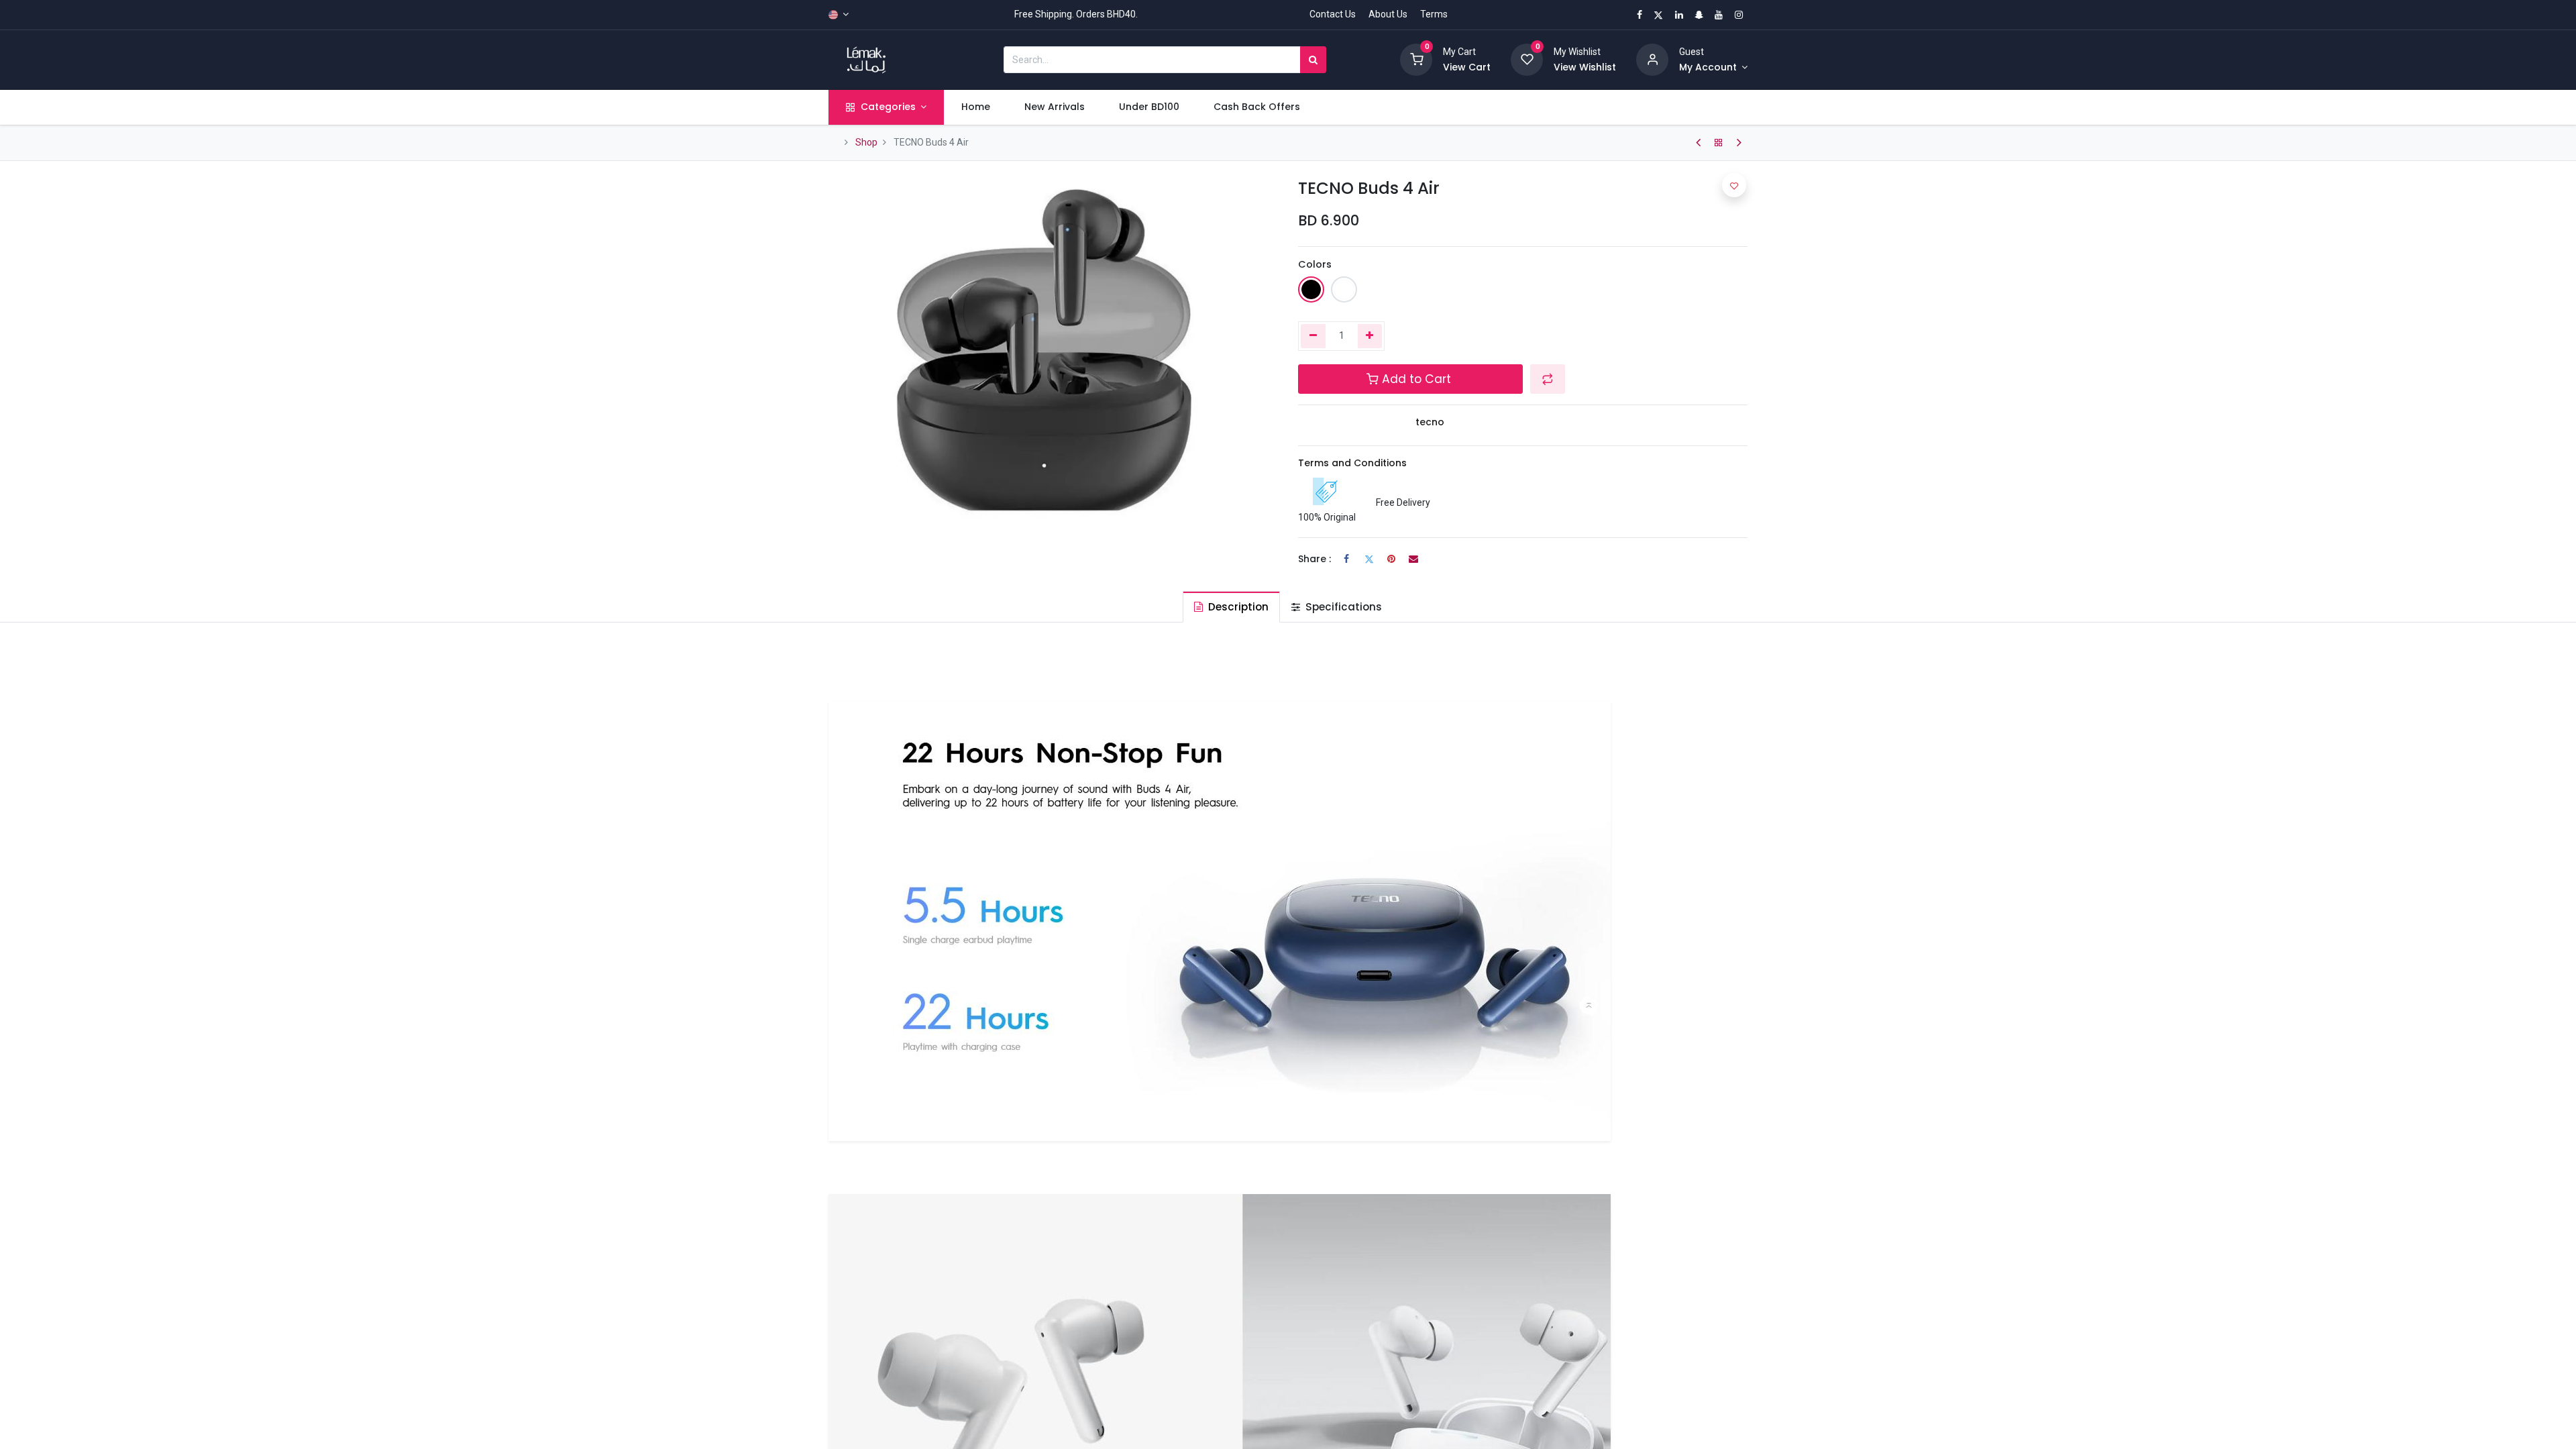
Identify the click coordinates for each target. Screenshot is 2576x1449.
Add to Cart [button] (1416, 379)
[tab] (1231, 607)
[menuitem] (975, 107)
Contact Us (1333, 14)
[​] (1698, 143)
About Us (1388, 14)
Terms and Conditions (1352, 463)
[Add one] (1370, 336)
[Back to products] (1719, 143)
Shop (866, 142)
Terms (1434, 14)
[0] (1416, 59)
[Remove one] (1313, 336)
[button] (1548, 379)
